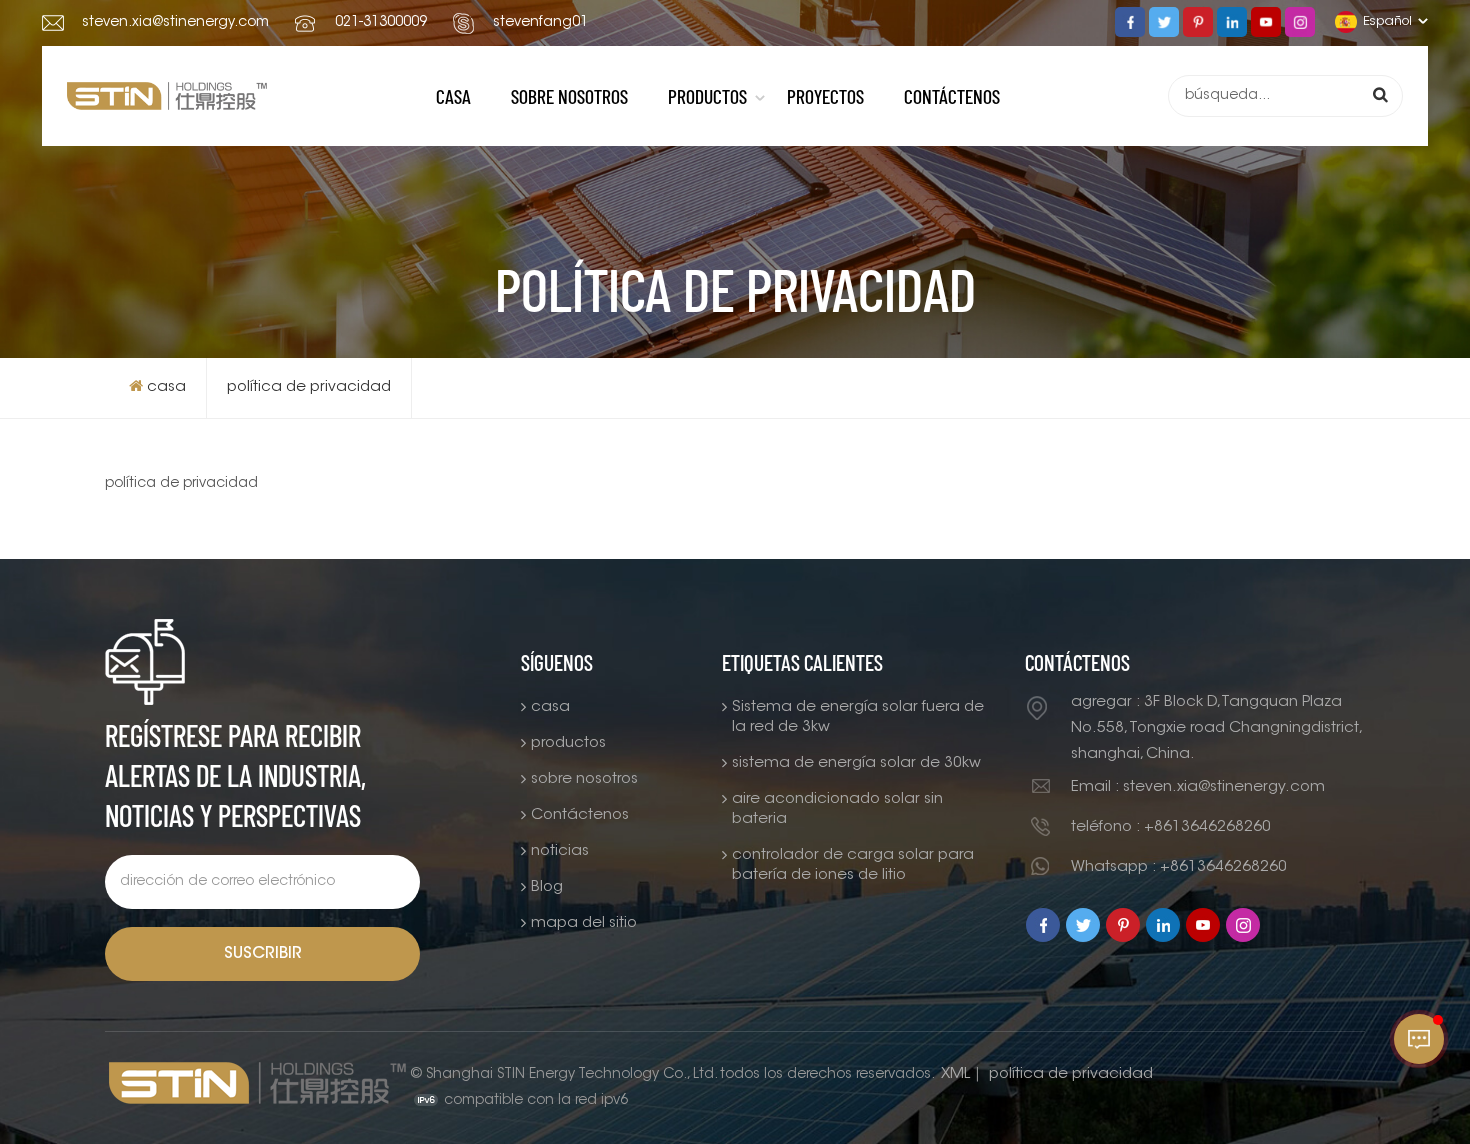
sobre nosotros (569, 96)
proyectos (825, 96)
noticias (560, 851)
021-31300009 (381, 23)
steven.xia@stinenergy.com (175, 23)
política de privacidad (309, 387)
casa (453, 96)
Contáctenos (952, 96)
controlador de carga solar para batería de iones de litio (853, 865)
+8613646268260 (1207, 827)
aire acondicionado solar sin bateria (837, 809)
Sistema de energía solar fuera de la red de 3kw (858, 717)
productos (707, 96)
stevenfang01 (540, 23)
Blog (547, 887)
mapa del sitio (584, 923)
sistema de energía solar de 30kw (856, 763)
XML (955, 1074)
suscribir (263, 954)
